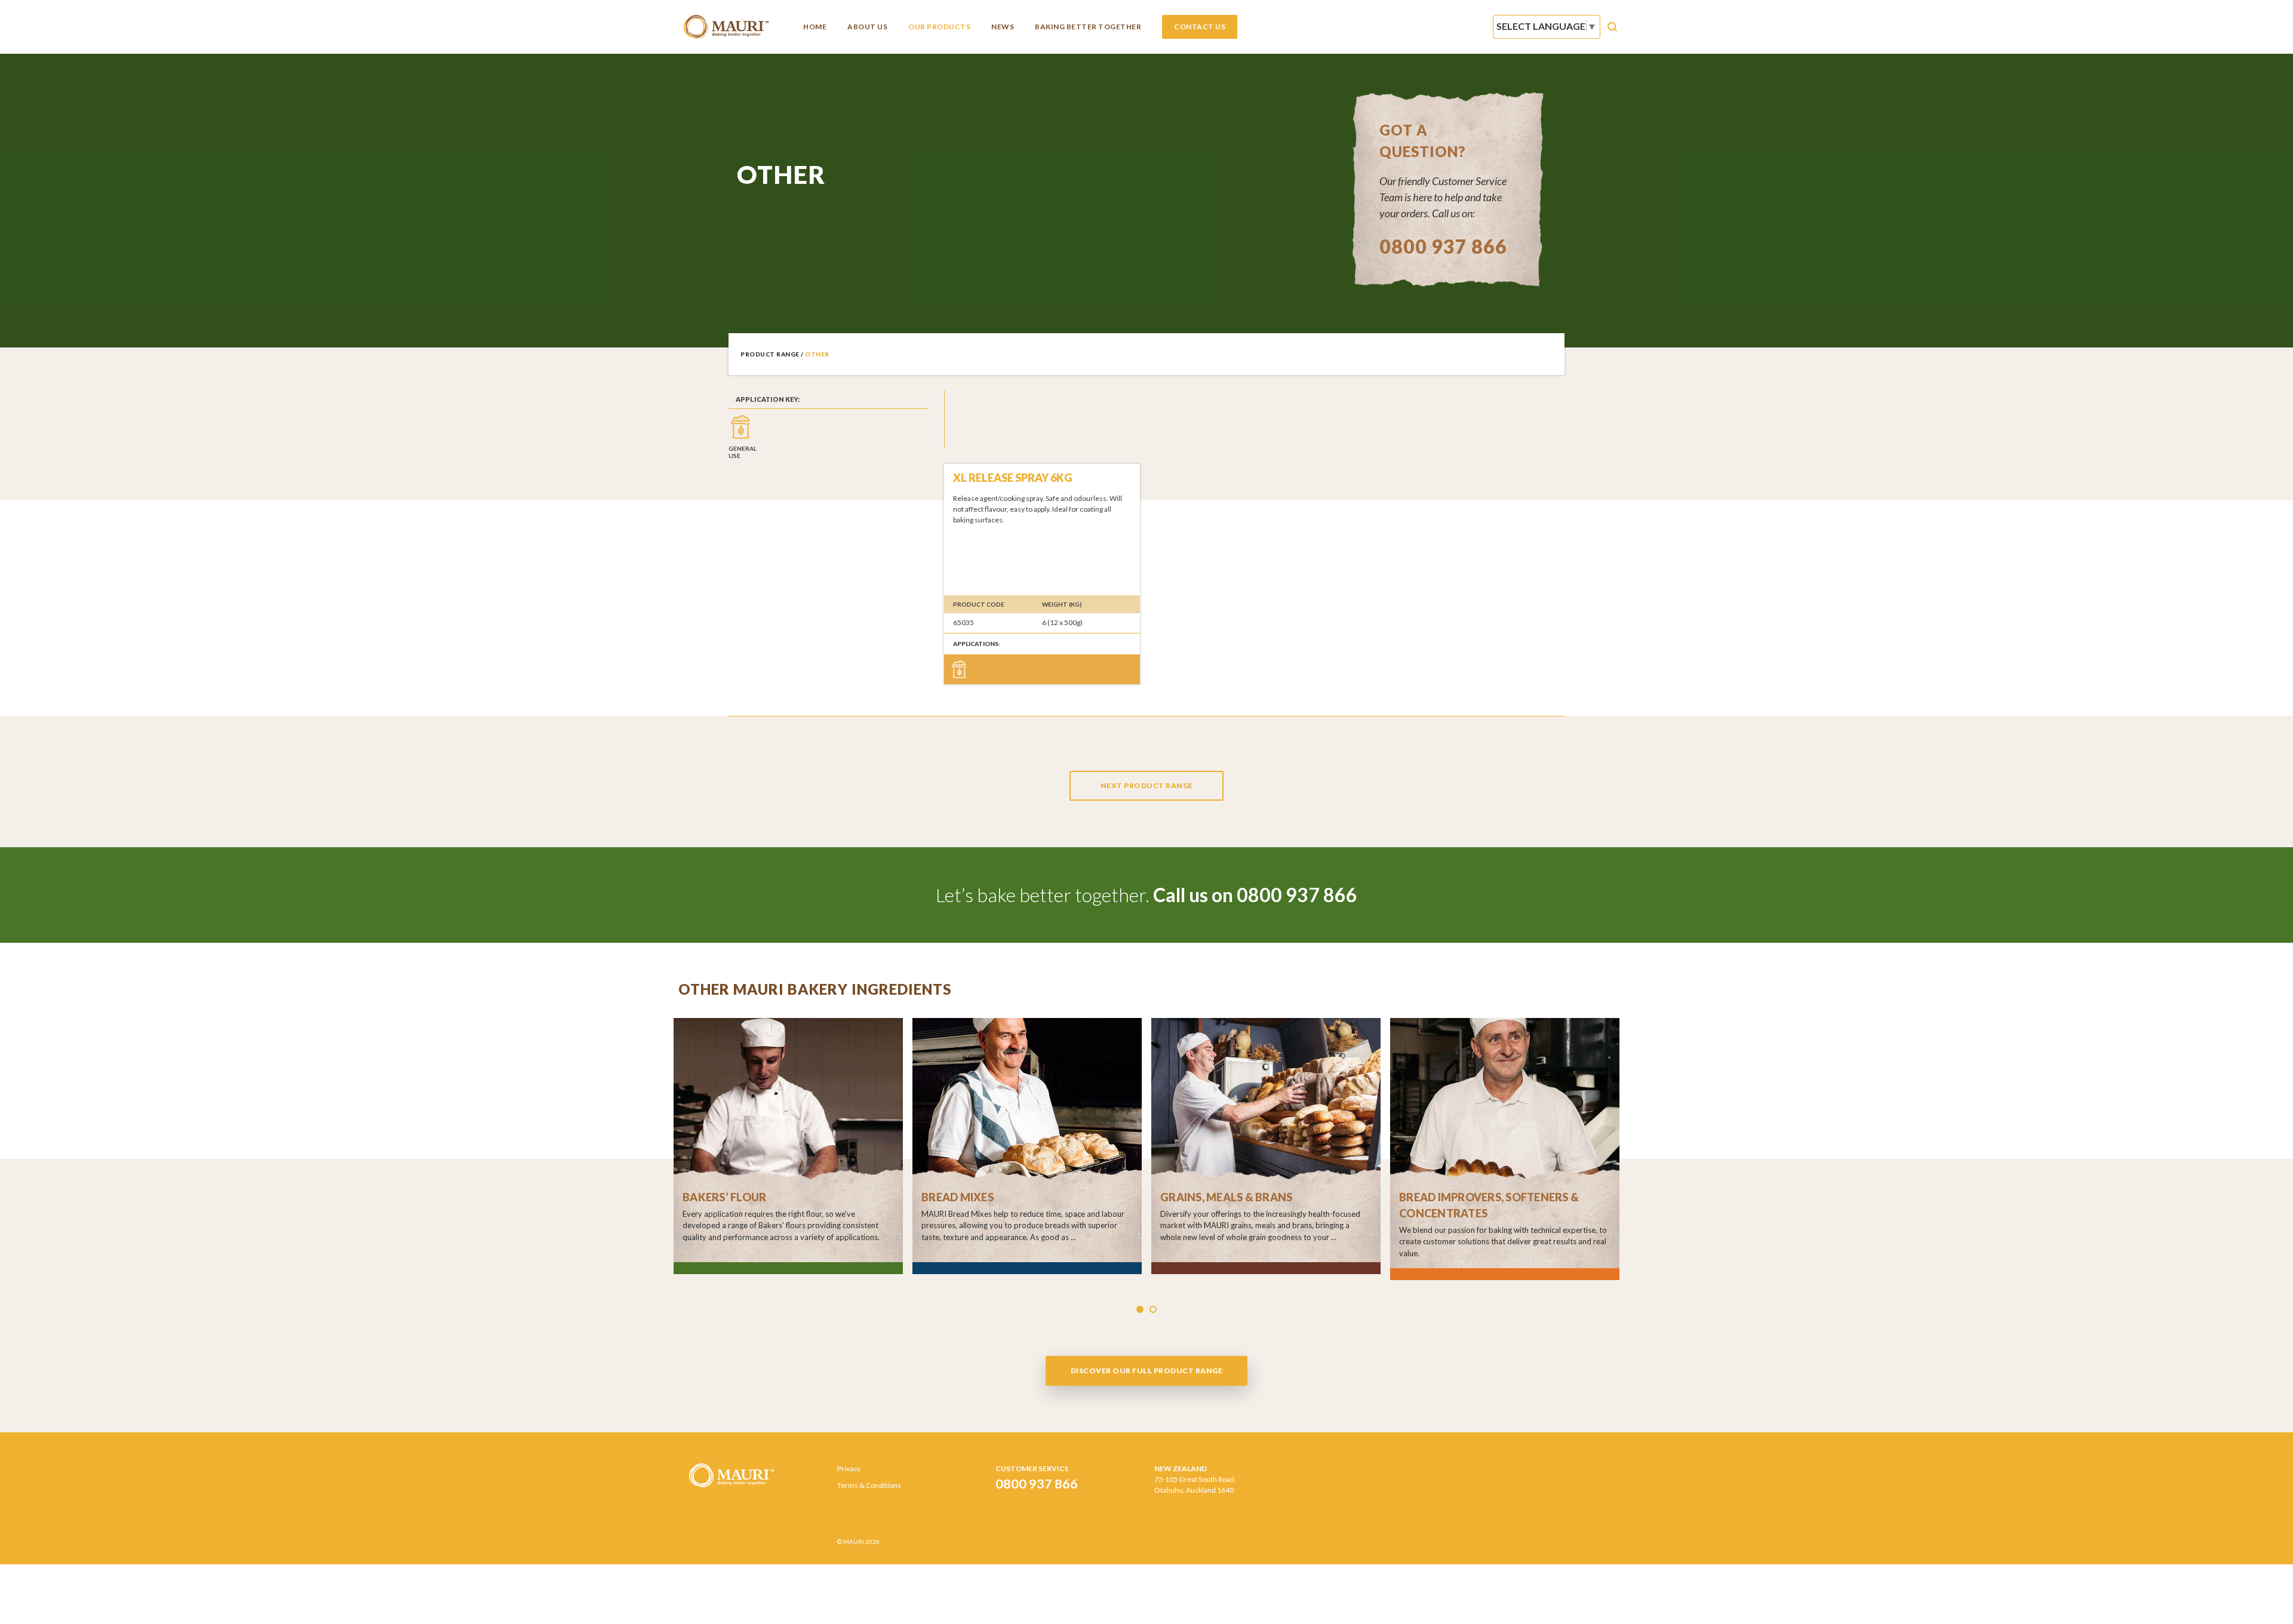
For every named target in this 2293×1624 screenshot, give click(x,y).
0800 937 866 (1443, 246)
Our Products (939, 27)
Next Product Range (1147, 785)
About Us (867, 27)
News (1003, 27)
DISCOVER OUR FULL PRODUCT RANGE (1147, 1371)
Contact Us (1200, 27)
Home (815, 27)
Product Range (770, 354)
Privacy (849, 1468)
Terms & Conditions (869, 1485)
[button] (1140, 1309)
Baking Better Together (1088, 27)
